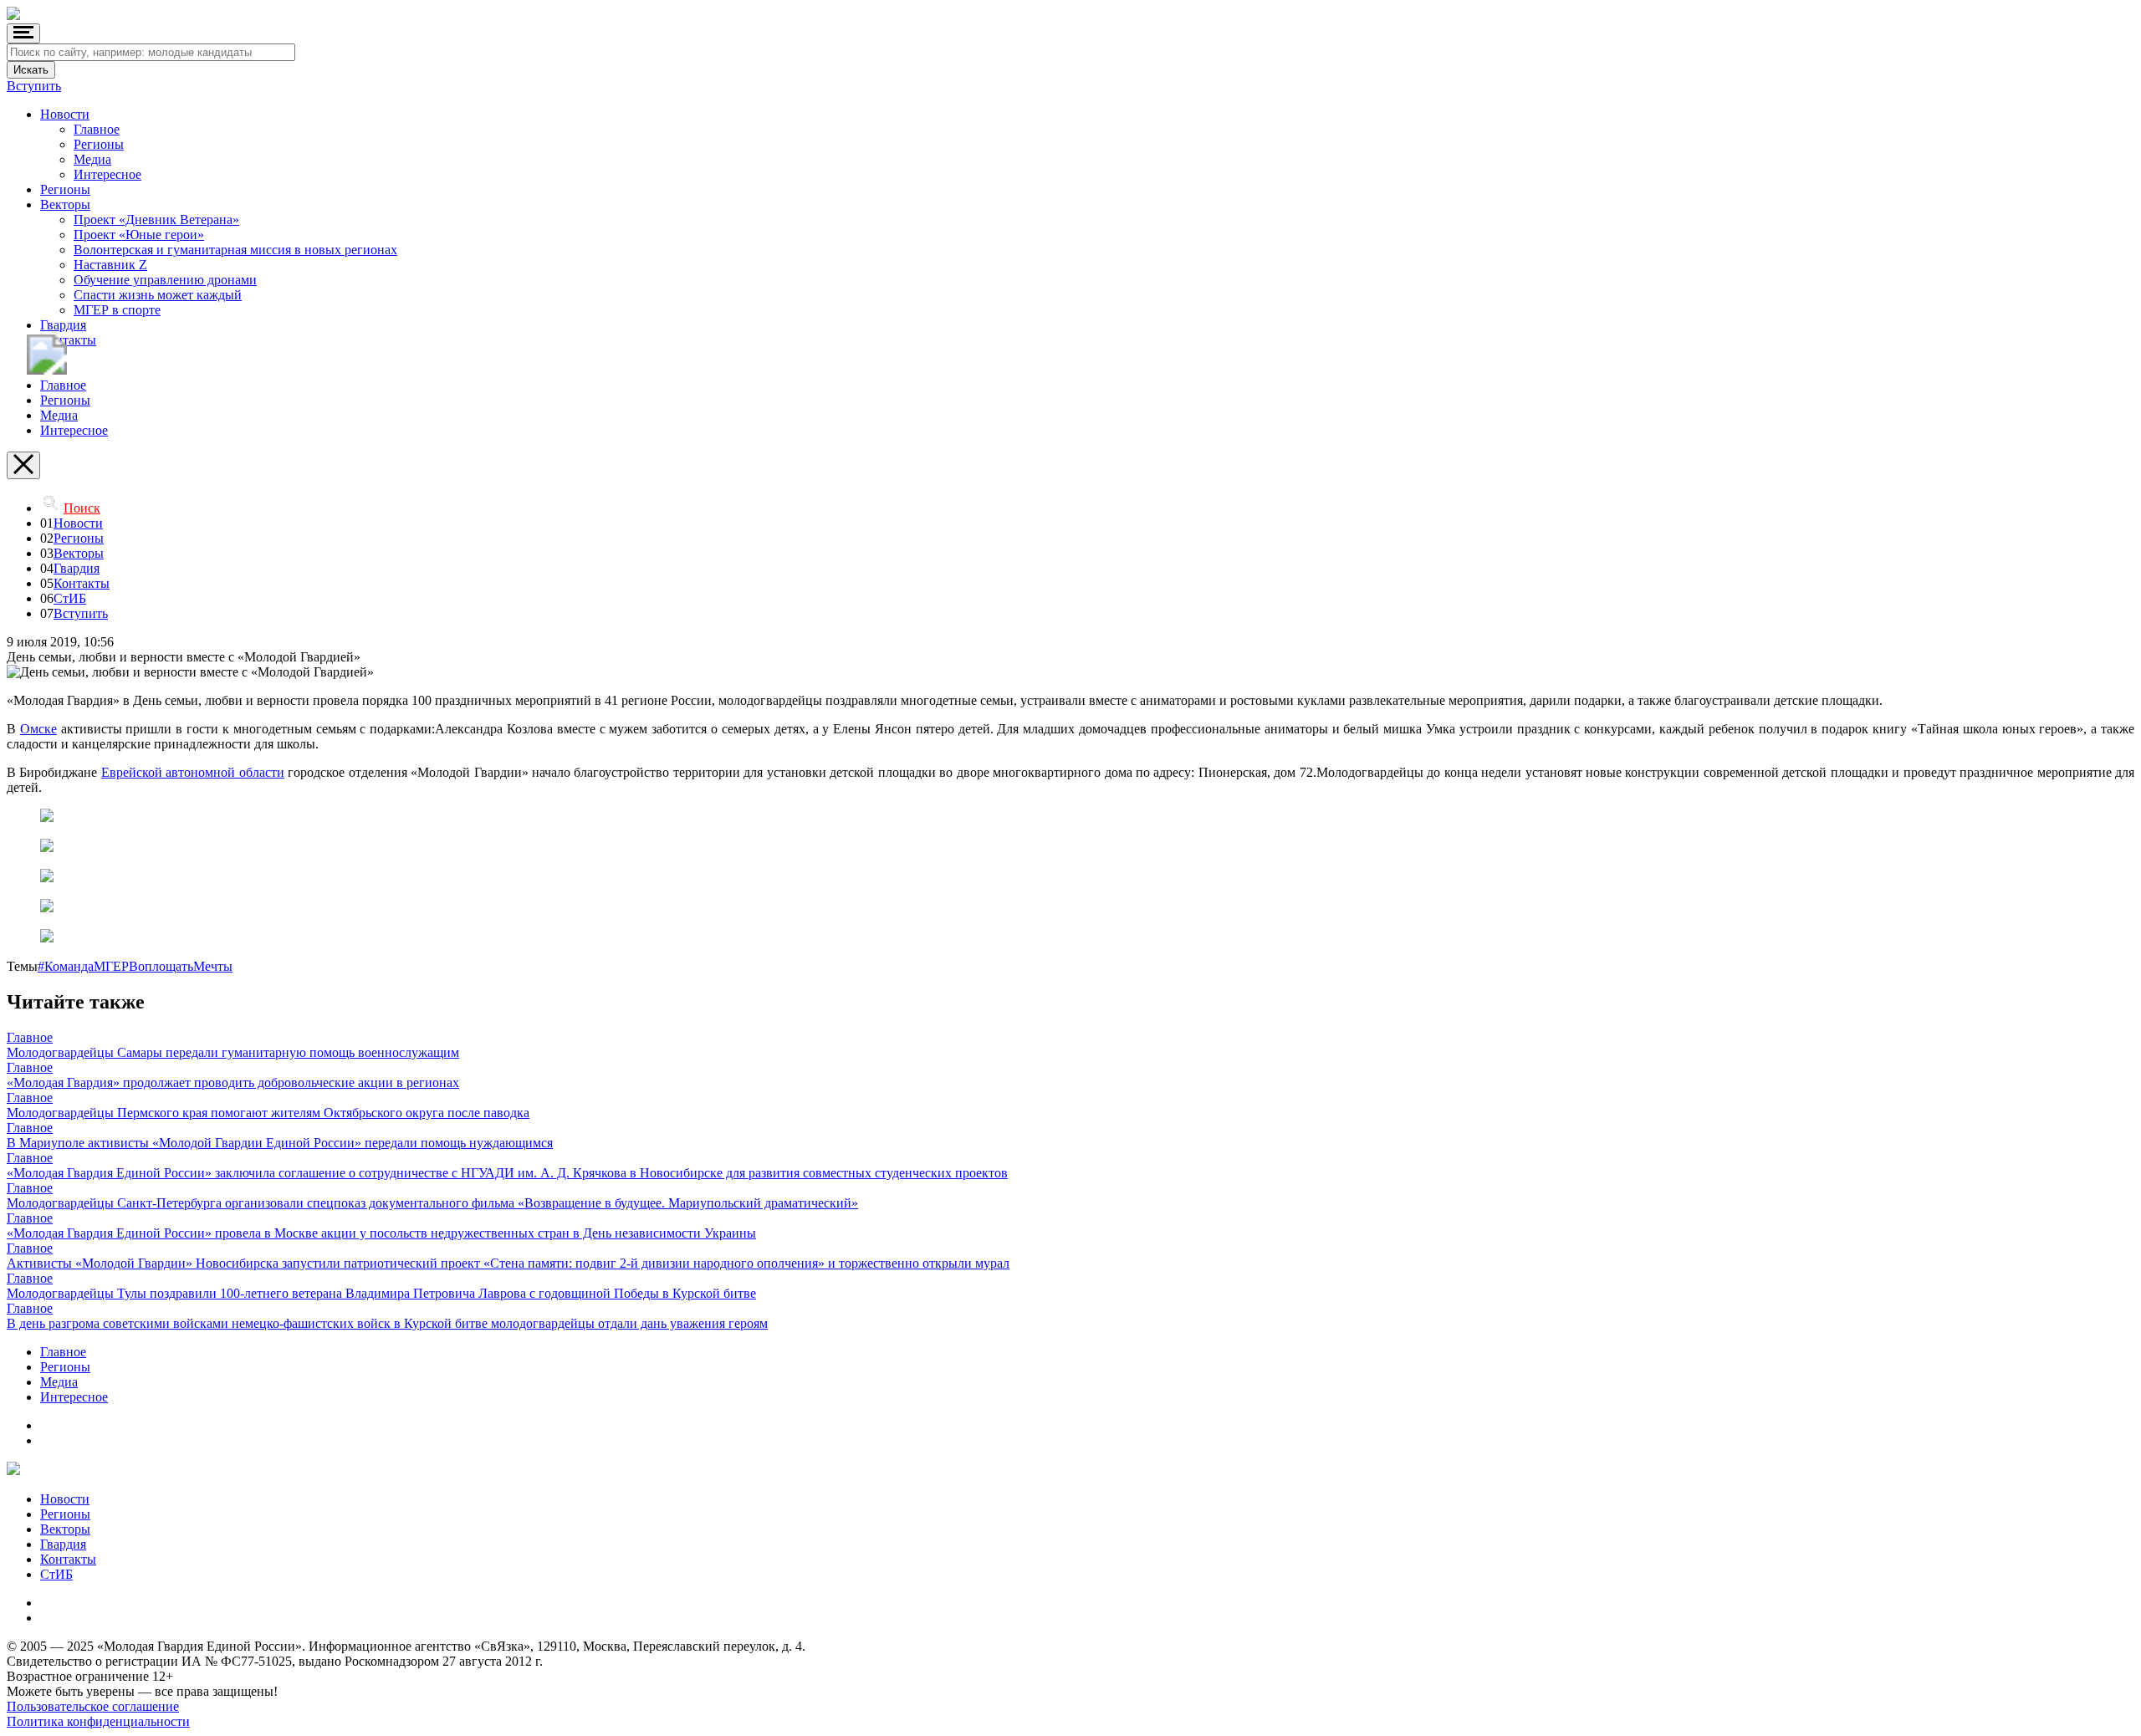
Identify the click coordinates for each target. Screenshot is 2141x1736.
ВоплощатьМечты (181, 966)
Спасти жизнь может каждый (158, 295)
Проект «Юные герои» (139, 235)
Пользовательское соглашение (93, 1706)
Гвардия (63, 325)
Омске (38, 729)
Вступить (34, 86)
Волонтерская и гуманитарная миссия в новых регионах (235, 250)
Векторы (65, 204)
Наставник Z (110, 265)
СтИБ (70, 598)
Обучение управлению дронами (165, 280)
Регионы (99, 144)
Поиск (82, 508)
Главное (97, 129)
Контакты (68, 340)
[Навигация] (23, 33)
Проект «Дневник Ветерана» (156, 220)
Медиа (92, 159)
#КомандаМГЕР (83, 966)
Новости (65, 114)
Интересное (107, 174)
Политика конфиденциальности (98, 1721)
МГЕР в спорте (117, 310)
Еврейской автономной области (193, 772)
